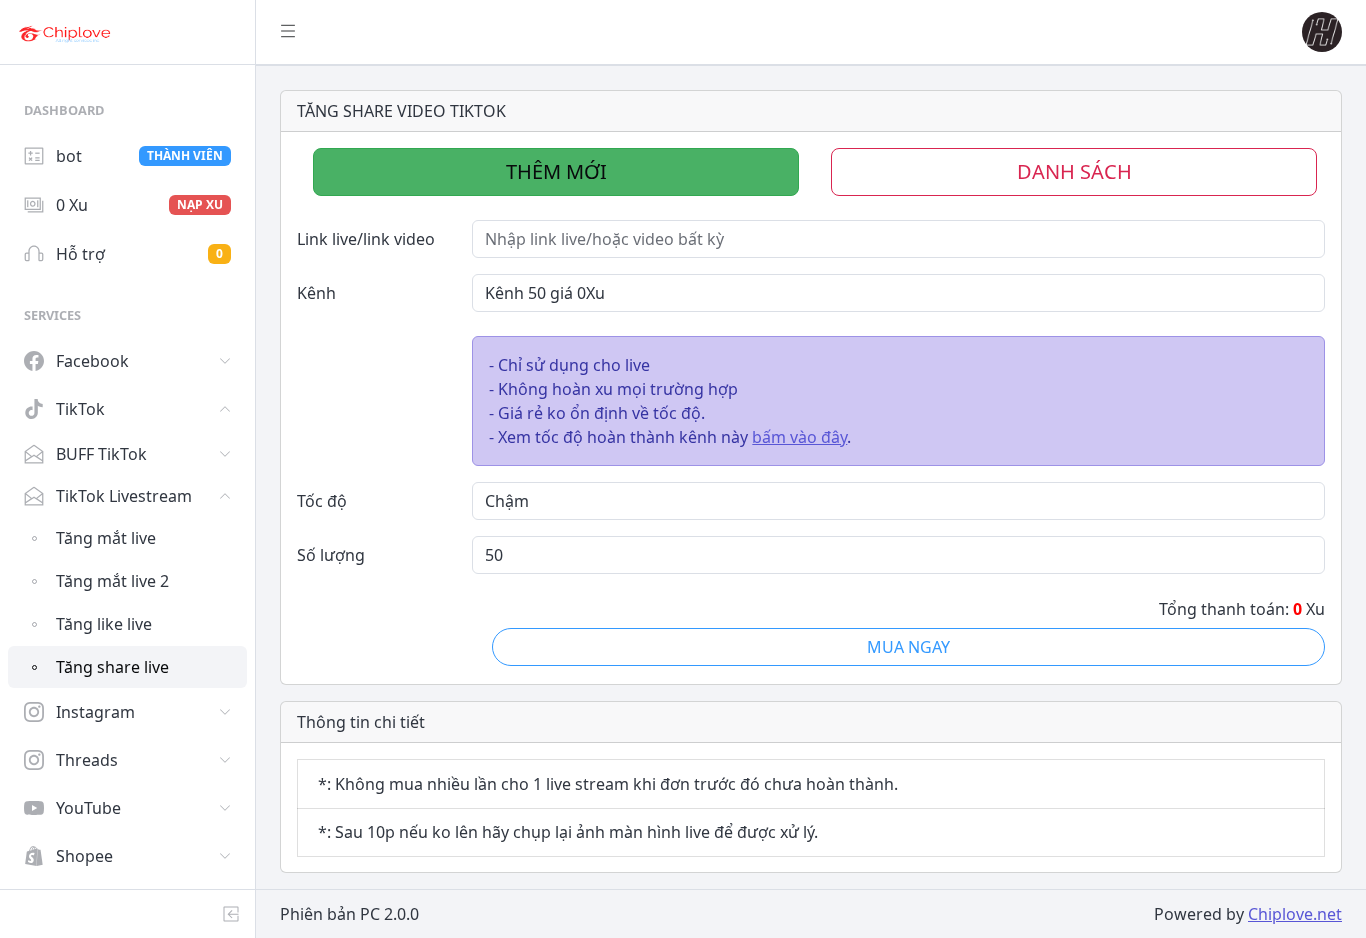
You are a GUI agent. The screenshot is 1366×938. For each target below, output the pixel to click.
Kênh (316, 293)
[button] (1318, 32)
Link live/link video (366, 239)
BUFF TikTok (101, 454)
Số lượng (331, 555)
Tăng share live (112, 667)
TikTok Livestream (124, 496)
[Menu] (288, 32)
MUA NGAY (908, 647)
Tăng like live (104, 624)
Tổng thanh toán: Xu (1242, 609)
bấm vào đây (799, 437)
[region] (127, 477)
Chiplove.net (1295, 914)
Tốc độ (322, 501)
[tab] (556, 172)
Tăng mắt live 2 (112, 581)
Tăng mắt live (106, 538)
